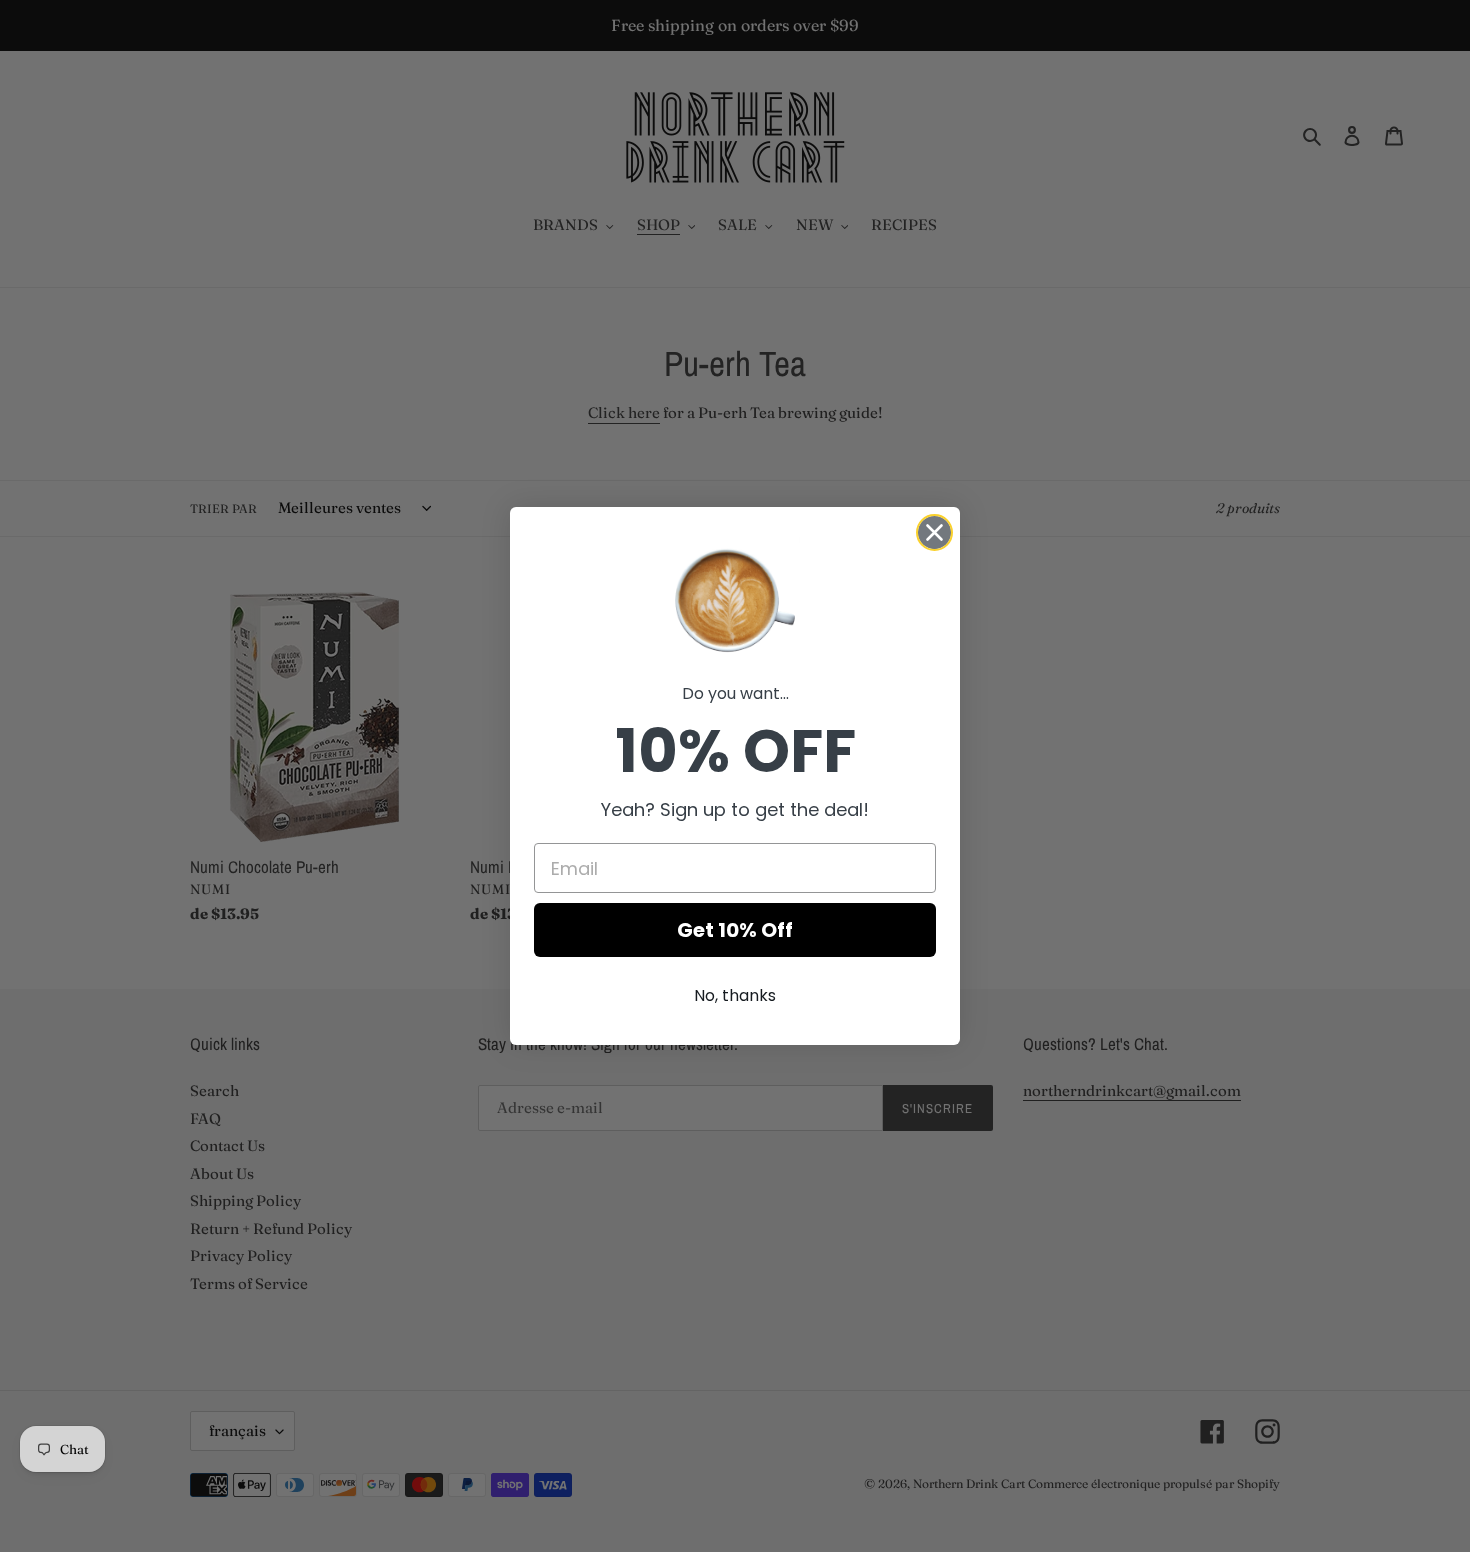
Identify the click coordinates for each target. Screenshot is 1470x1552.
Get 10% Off (735, 930)
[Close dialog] (934, 532)
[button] (735, 599)
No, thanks (735, 995)
